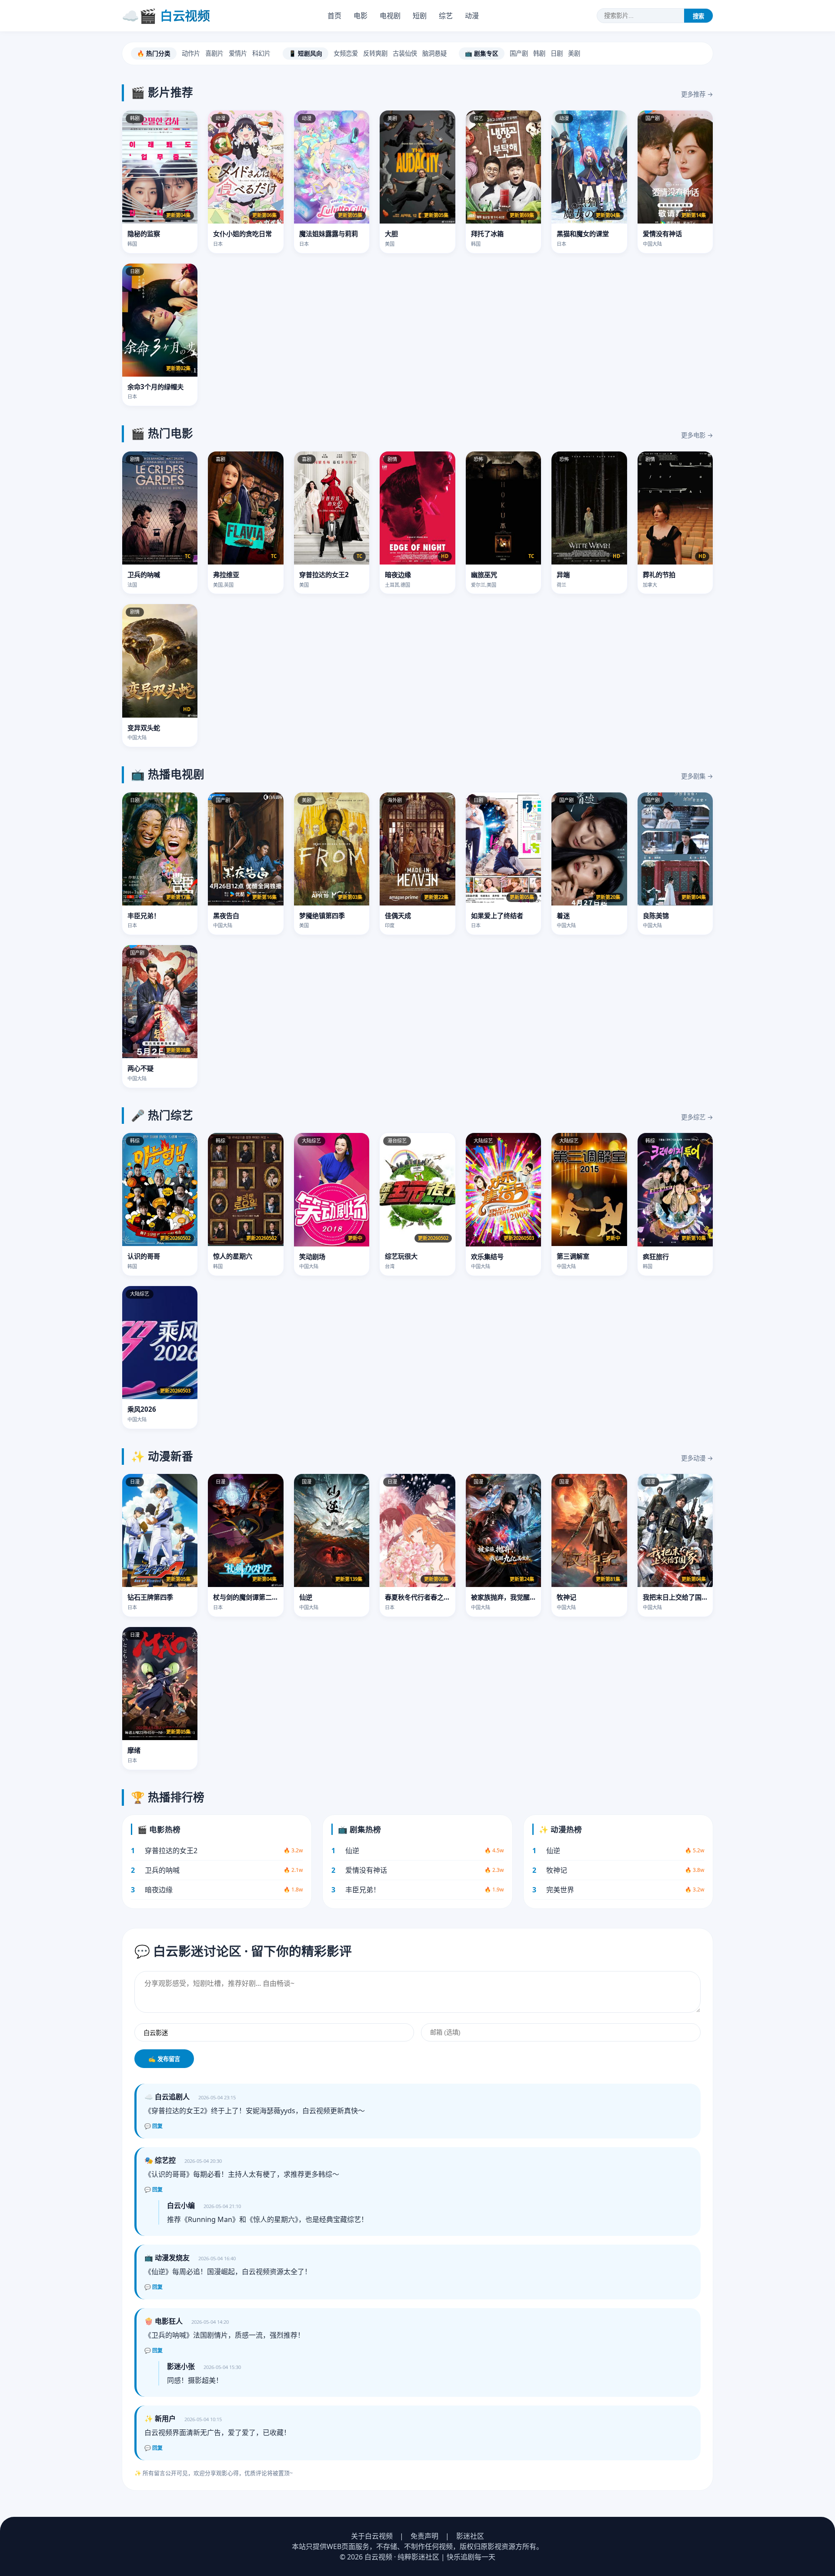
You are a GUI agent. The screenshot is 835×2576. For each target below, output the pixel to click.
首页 (334, 16)
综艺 (446, 16)
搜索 (698, 16)
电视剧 (390, 16)
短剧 (420, 16)
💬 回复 (154, 2126)
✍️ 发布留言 (164, 2059)
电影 (361, 16)
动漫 (472, 16)
